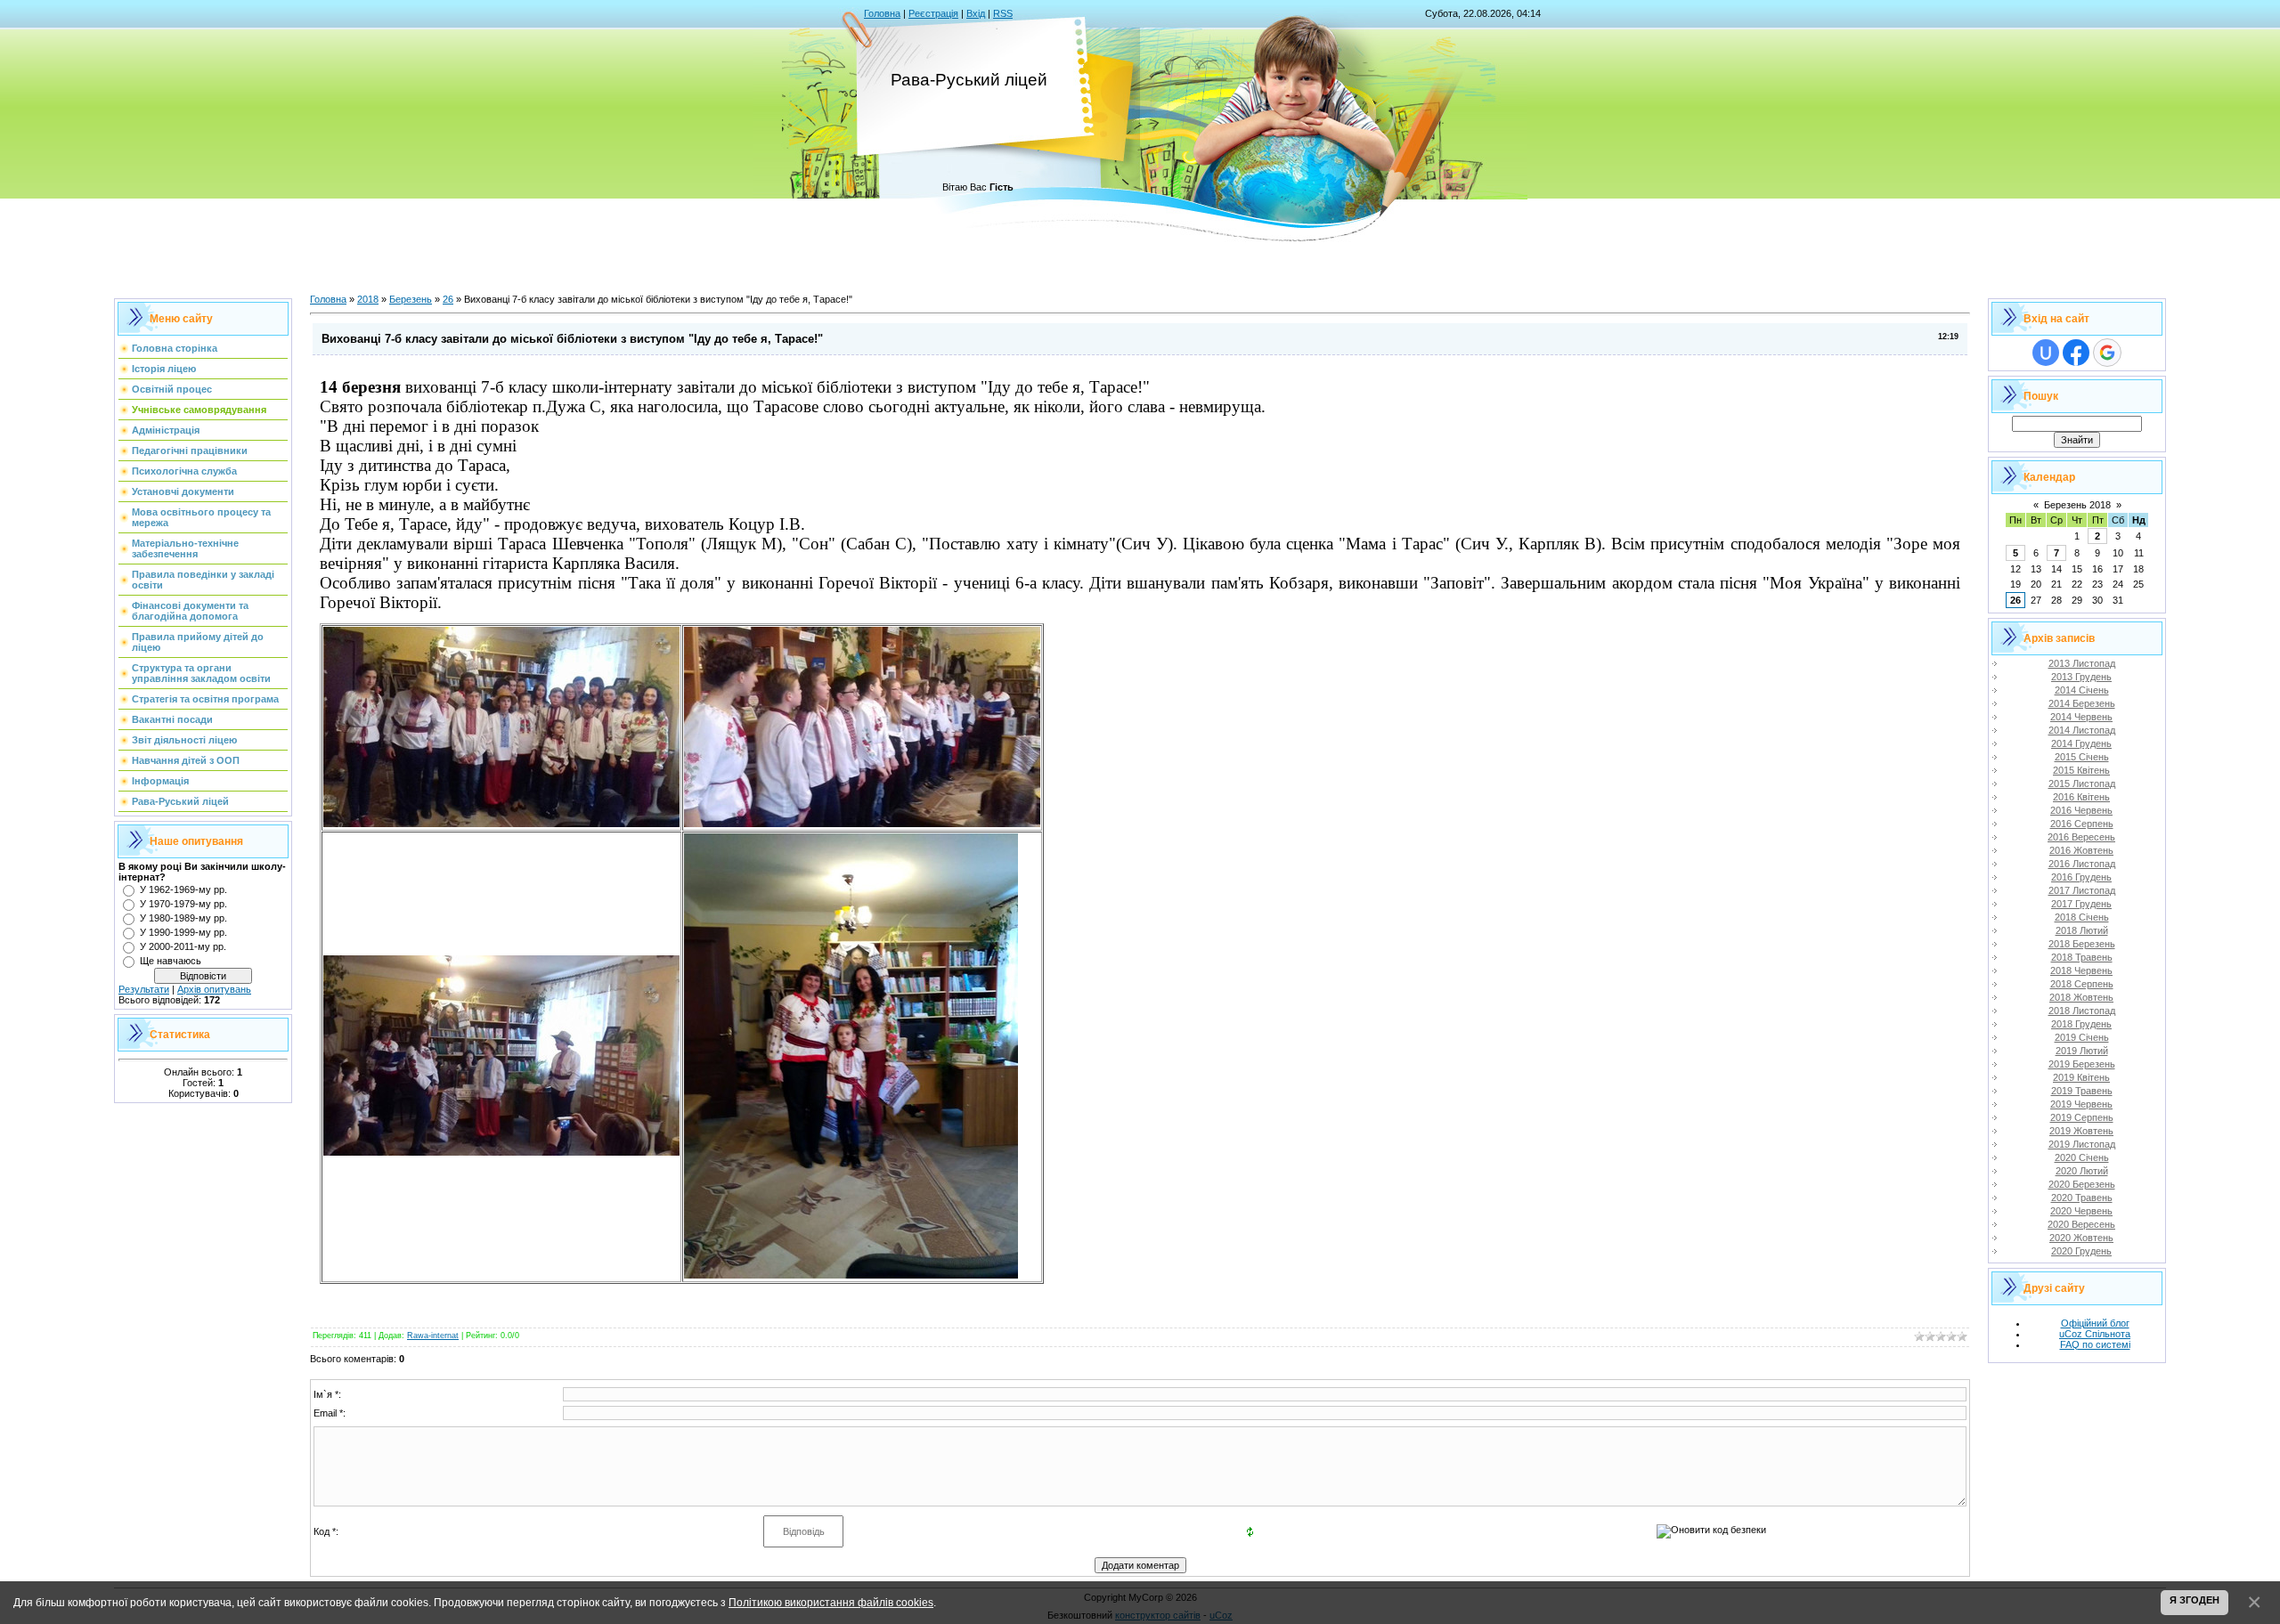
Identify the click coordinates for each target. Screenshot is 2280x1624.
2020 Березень (2082, 1184)
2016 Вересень (2081, 837)
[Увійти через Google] (2107, 353)
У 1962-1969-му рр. (183, 889)
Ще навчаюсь (171, 961)
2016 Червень (2081, 810)
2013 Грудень (2081, 677)
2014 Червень (2081, 717)
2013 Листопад (2082, 663)
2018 (368, 299)
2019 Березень (2082, 1064)
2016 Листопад (2082, 864)
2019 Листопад (2082, 1144)
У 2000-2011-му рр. (183, 946)
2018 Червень (2081, 970)
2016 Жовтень (2081, 850)
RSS (1003, 13)
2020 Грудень (2081, 1251)
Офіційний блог (2095, 1323)
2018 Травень (2082, 957)
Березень (411, 299)
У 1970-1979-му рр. (183, 904)
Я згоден (2194, 1600)
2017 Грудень (2081, 904)
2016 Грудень (2081, 877)
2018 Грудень (2081, 1024)
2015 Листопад (2082, 784)
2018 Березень (2082, 944)
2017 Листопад (2082, 890)
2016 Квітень (2081, 797)
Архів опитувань (214, 989)
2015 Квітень (2081, 770)
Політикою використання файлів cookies (831, 1602)
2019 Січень (2082, 1037)
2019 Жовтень (2081, 1131)
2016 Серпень (2082, 824)
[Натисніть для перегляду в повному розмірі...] (501, 824)
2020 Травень (2082, 1198)
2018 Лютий (2082, 930)
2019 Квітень (2081, 1077)
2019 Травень (2082, 1091)
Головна (882, 13)
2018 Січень (2082, 917)
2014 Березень (2082, 703)
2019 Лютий (2082, 1051)
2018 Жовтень (2081, 997)
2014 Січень (2082, 690)
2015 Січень (2082, 757)
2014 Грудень (2081, 743)
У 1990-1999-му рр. (183, 932)
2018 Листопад (2082, 1011)
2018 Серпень (2082, 984)
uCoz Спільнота (2095, 1334)
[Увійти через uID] (2046, 353)
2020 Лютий (2082, 1171)
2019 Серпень (2082, 1117)
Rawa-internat (433, 1336)
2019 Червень (2081, 1104)
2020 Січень (2082, 1157)
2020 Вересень (2081, 1224)
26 (448, 299)
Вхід (976, 13)
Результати (144, 989)
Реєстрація (933, 13)
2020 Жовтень (2081, 1238)
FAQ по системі (2095, 1344)
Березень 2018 (2077, 505)
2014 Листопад (2082, 730)
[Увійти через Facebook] (2076, 353)
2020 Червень (2081, 1211)
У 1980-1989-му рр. (183, 918)
